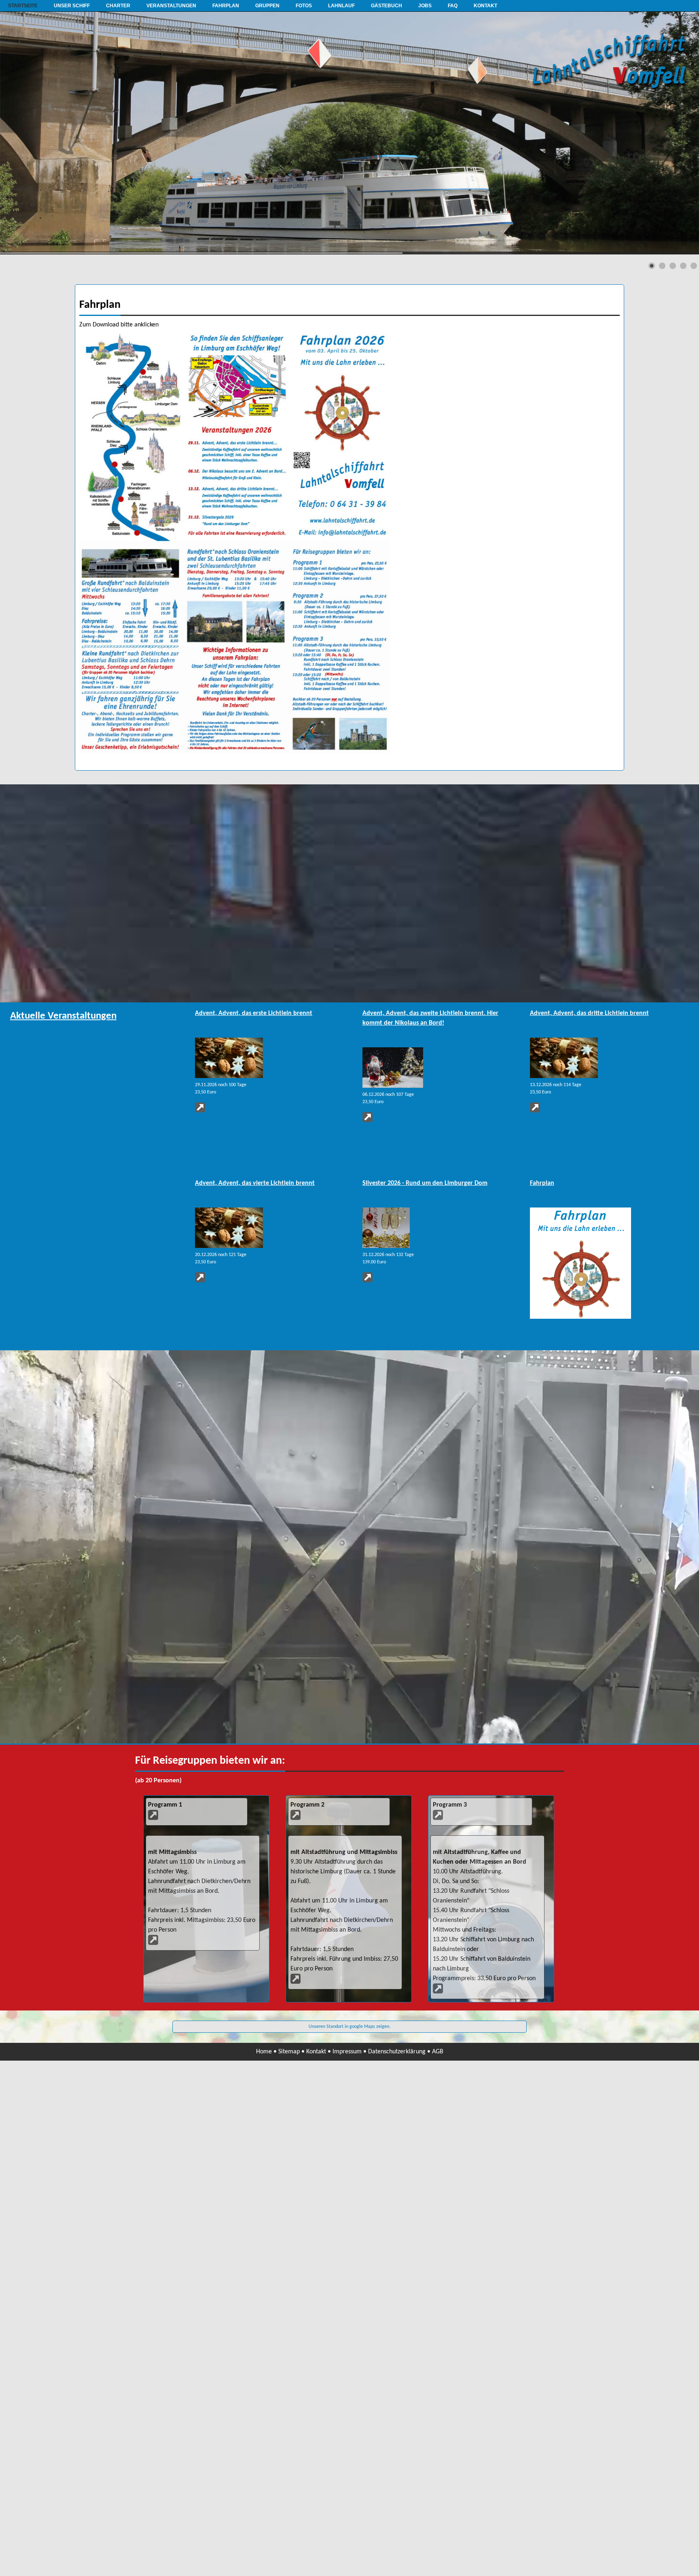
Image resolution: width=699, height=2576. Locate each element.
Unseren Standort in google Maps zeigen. (349, 2027)
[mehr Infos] (580, 1317)
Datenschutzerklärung (397, 2052)
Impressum (347, 2052)
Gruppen (267, 6)
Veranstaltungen (171, 6)
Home (264, 2052)
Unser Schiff (72, 6)
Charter (118, 6)
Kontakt (485, 6)
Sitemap (289, 2052)
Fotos (304, 6)
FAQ (453, 6)
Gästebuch (387, 6)
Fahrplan (226, 6)
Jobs (425, 6)
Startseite (23, 6)
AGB (438, 2052)
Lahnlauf (341, 6)
